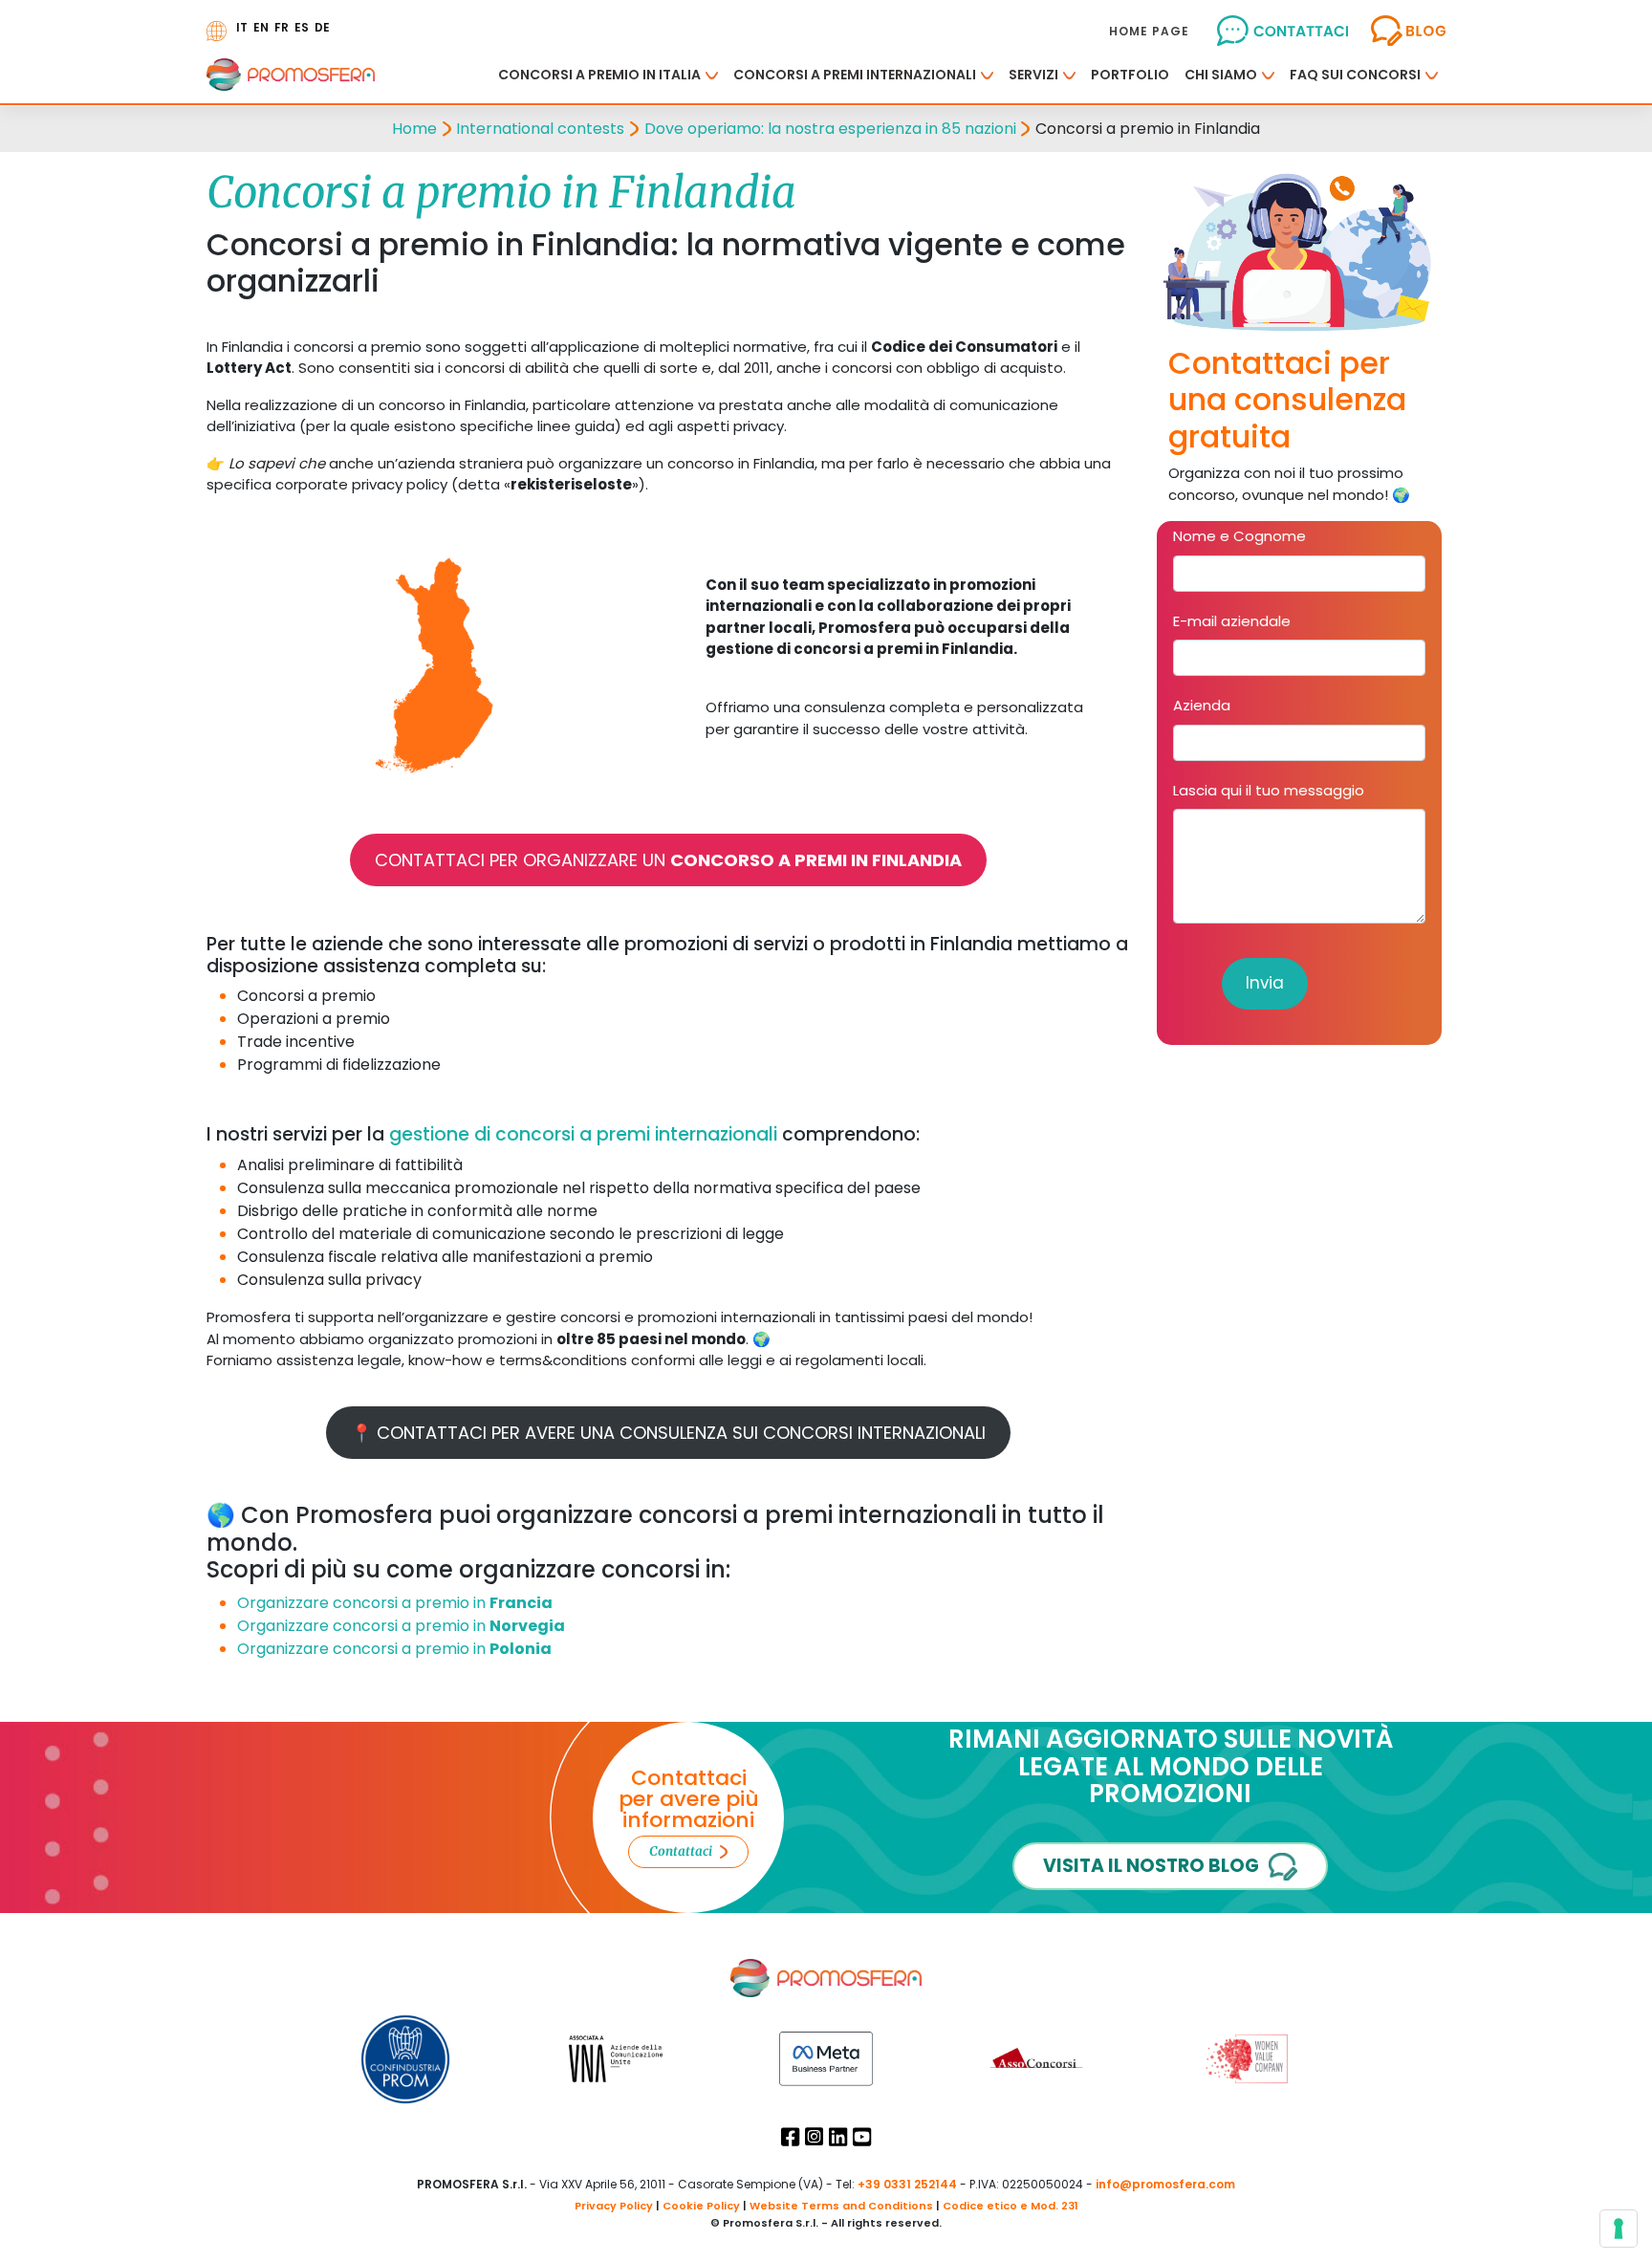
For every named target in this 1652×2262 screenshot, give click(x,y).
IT (242, 27)
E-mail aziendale (1232, 621)
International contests (540, 129)
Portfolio (1130, 75)
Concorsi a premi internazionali (855, 75)
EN (261, 27)
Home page (1149, 31)
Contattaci (681, 1851)
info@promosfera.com (1165, 2184)
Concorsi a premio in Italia (599, 75)
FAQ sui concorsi (1355, 75)
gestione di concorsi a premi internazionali (586, 1134)
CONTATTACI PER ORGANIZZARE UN (668, 860)
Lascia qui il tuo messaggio (1269, 790)
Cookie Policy (701, 2206)
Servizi (1033, 75)
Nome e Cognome (1239, 536)
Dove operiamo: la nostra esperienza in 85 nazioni (830, 129)
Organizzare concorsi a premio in (395, 1603)
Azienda (1202, 705)
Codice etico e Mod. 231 (1011, 2206)
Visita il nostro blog (1151, 1866)
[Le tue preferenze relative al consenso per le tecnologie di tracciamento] (1619, 2229)
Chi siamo (1221, 75)
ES (302, 27)
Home (414, 129)
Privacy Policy (614, 2206)
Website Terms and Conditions (841, 2206)
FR (282, 27)
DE (322, 27)
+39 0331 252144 (907, 2184)
